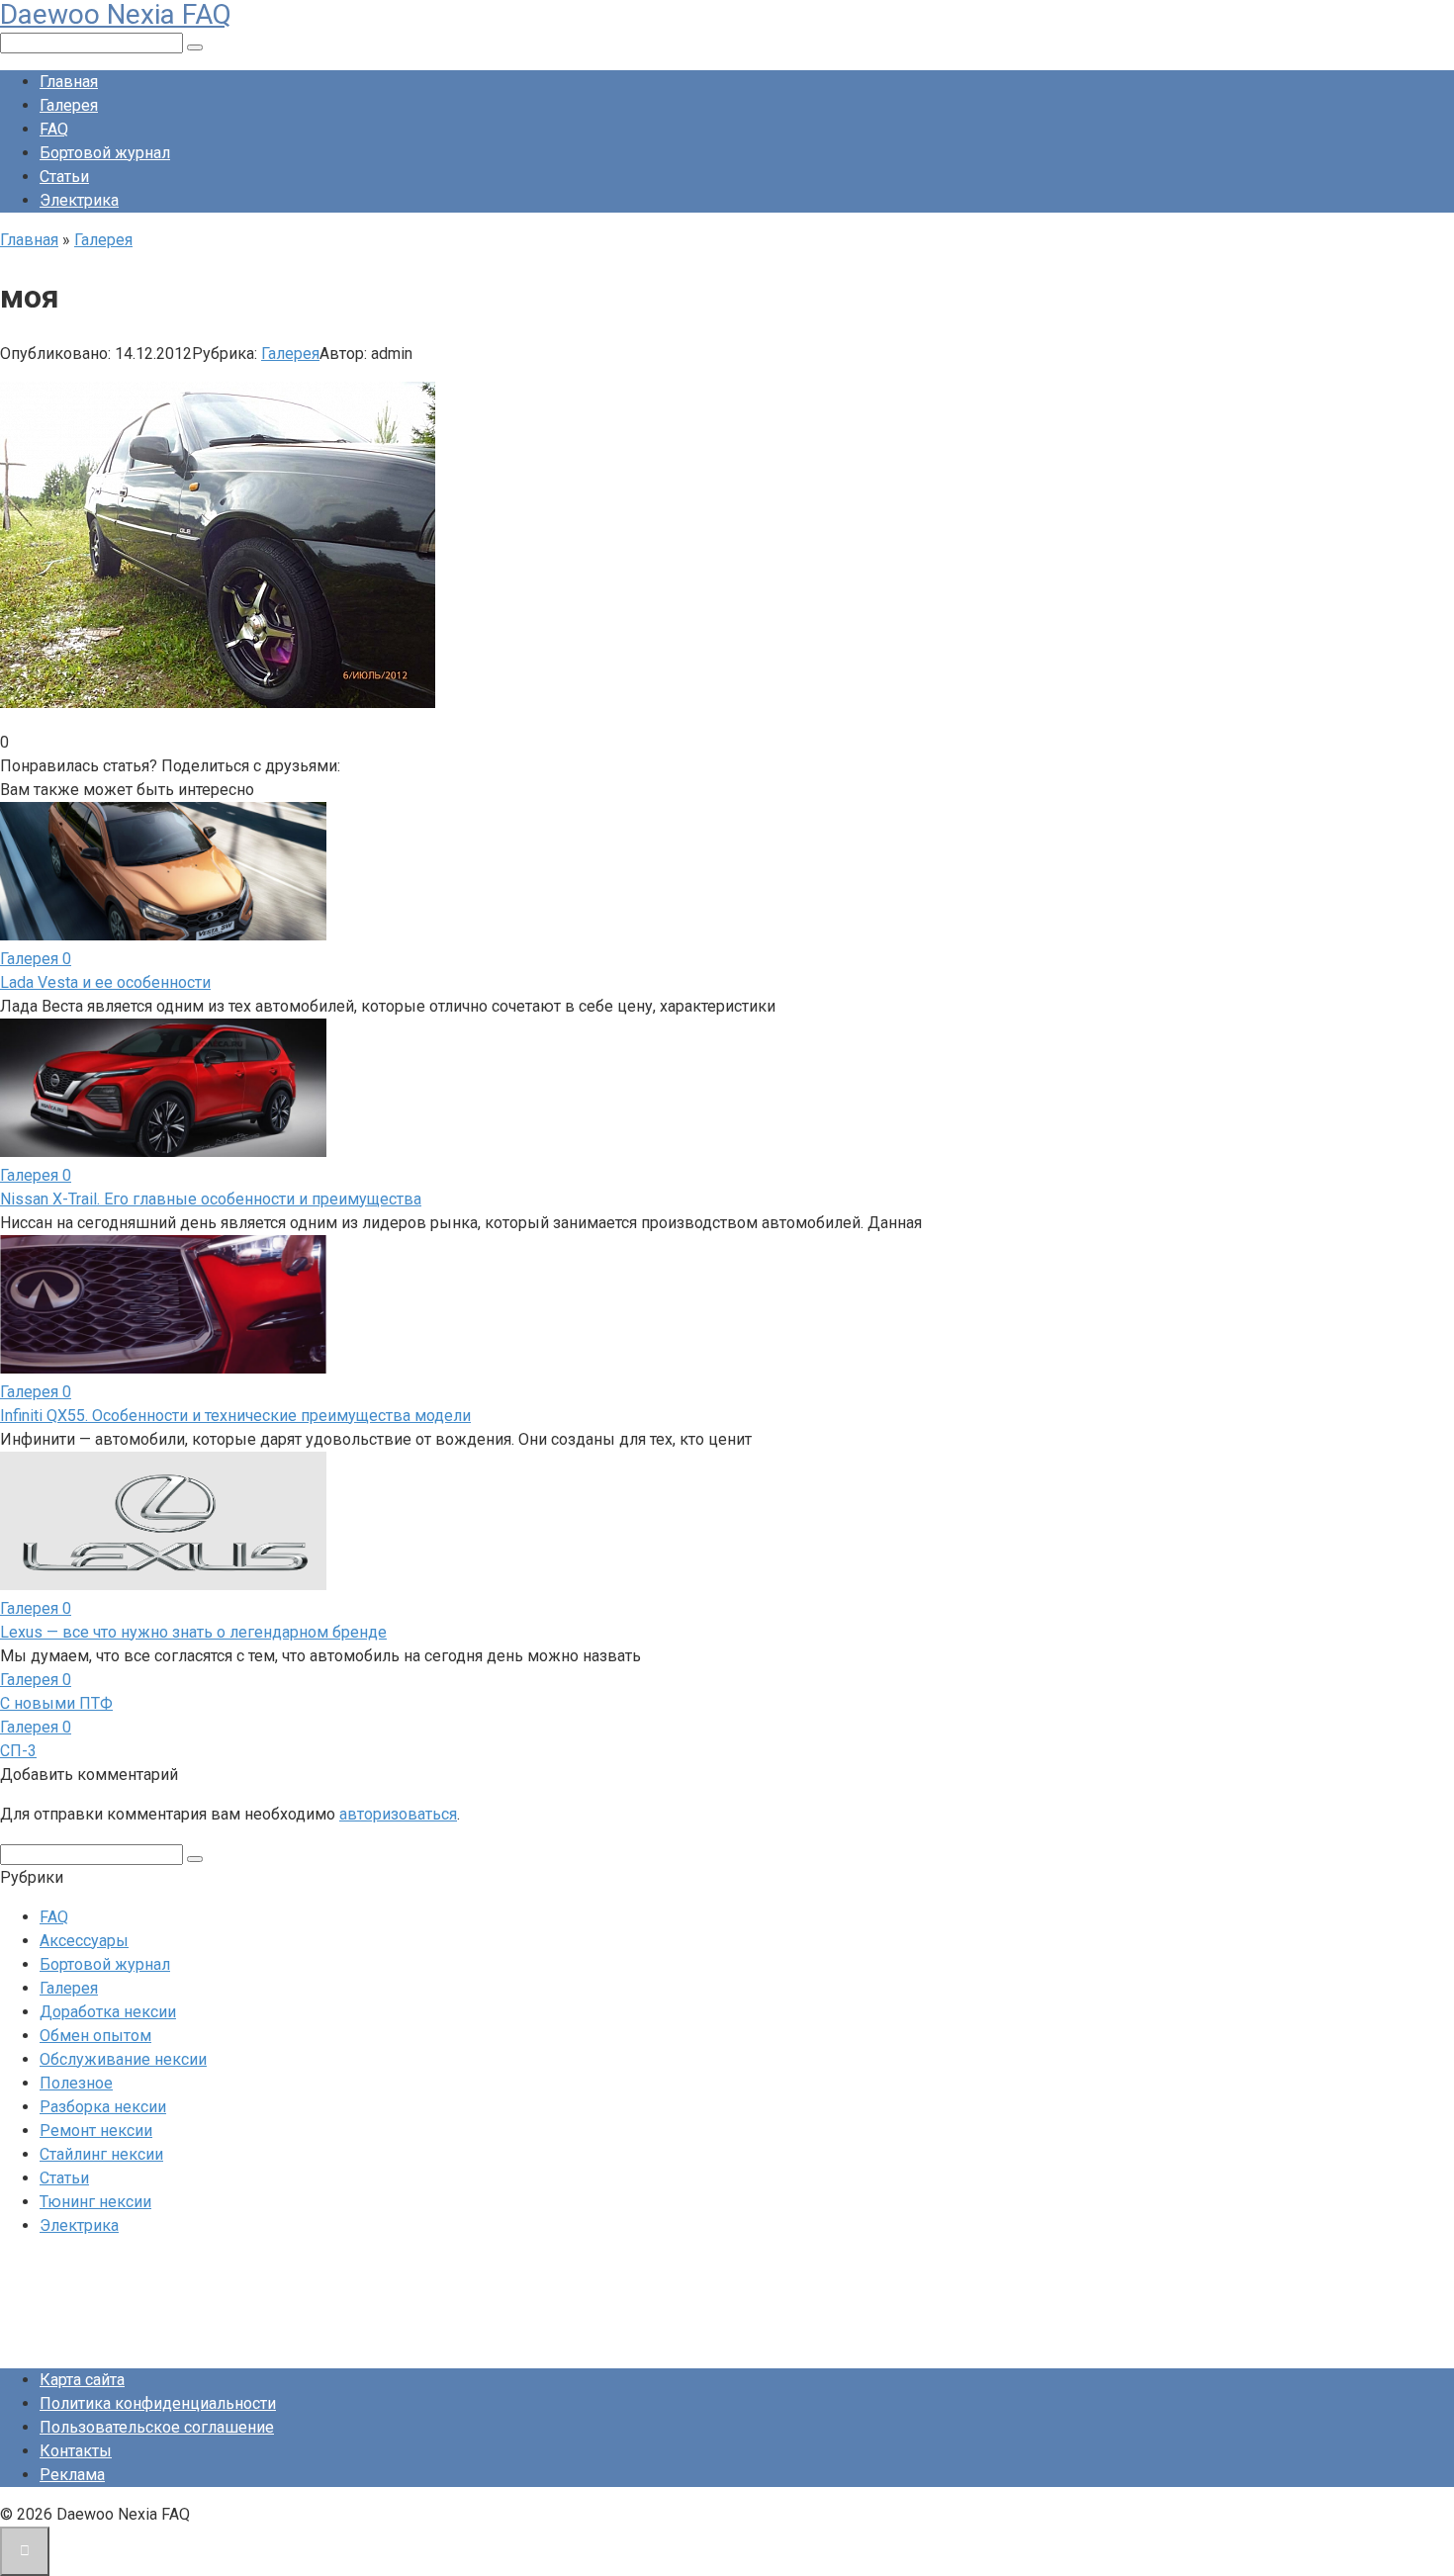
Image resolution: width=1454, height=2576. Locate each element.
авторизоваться (398, 1814)
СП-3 (18, 1751)
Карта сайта (82, 2380)
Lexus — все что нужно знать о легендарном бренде (193, 1632)
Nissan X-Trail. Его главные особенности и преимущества (211, 1199)
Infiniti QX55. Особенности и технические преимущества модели (235, 1416)
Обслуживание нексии (123, 2059)
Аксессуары (84, 1941)
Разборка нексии (103, 2107)
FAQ (54, 129)
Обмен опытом (95, 2036)
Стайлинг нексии (101, 2154)
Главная (69, 82)
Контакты (76, 2451)
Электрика (79, 200)
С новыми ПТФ (56, 1703)
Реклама (72, 2475)
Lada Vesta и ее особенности (105, 982)
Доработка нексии (108, 2012)
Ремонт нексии (96, 2131)
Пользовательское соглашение (157, 2427)
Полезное (76, 2083)
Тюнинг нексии (95, 2202)
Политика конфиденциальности (158, 2403)
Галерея (69, 105)
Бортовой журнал (105, 153)
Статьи (64, 177)
